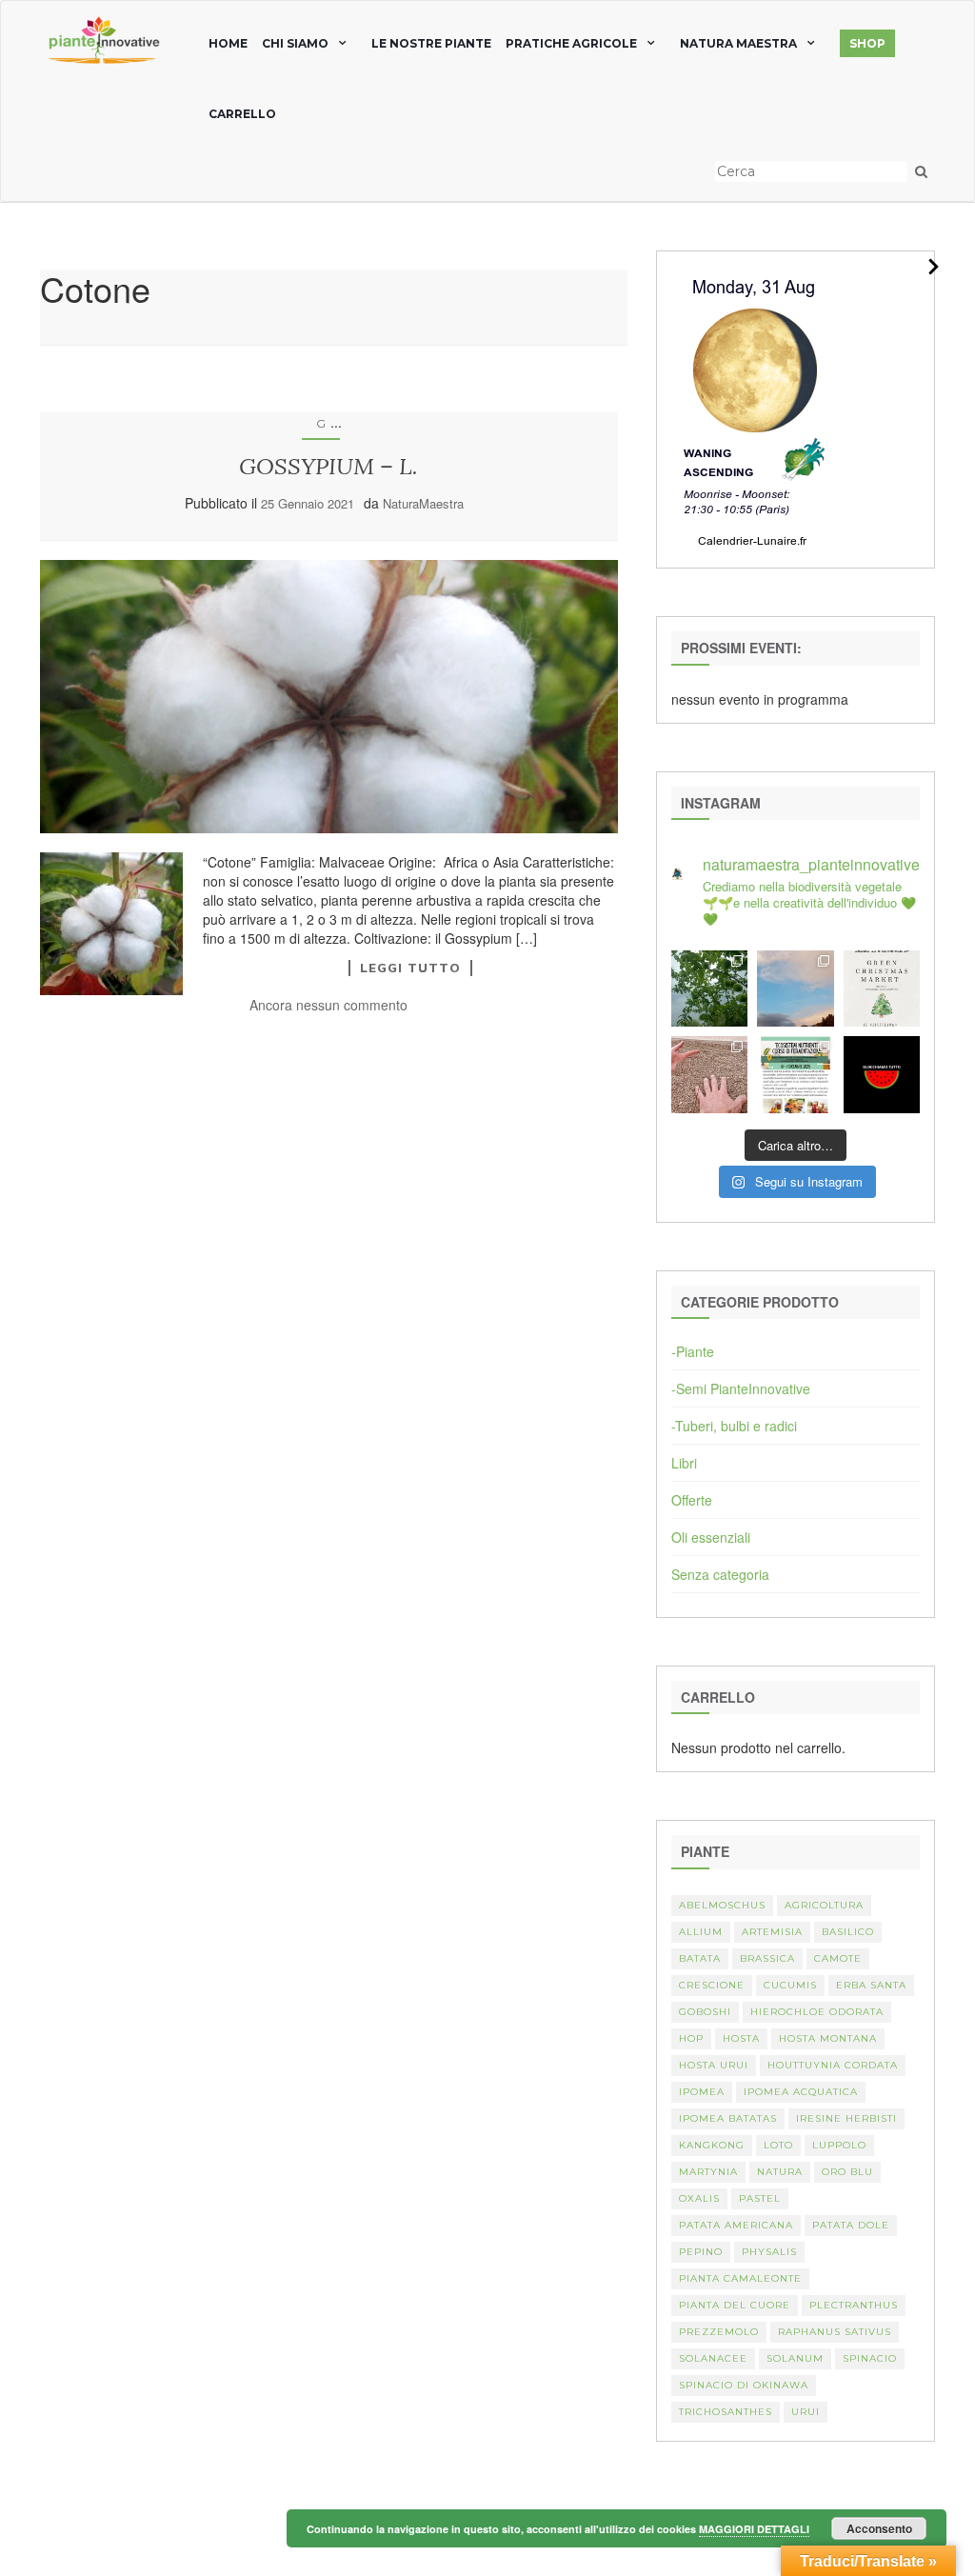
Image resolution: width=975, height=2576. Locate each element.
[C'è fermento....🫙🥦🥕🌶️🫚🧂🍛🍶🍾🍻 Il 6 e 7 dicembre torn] (795, 1074)
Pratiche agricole (571, 43)
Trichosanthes (726, 2412)
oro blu (847, 2172)
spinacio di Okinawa (744, 2385)
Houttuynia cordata (833, 2065)
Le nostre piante (431, 43)
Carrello (242, 114)
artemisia (772, 1932)
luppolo (839, 2145)
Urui (806, 2412)
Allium (701, 1932)
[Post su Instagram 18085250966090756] (882, 988)
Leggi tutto (410, 968)
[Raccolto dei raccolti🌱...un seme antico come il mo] (709, 1074)
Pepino (701, 2252)
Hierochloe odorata (817, 2012)
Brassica (767, 1958)
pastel (760, 2198)
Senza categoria (720, 1574)
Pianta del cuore (735, 2305)
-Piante (693, 1351)
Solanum (795, 2358)
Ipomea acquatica (801, 2092)
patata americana (736, 2225)
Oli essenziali (711, 1537)
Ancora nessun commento (328, 1005)
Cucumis (790, 1985)
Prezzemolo (719, 2332)
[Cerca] (921, 171)
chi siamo (295, 43)
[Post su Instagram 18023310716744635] (882, 1074)
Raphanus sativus (835, 2332)
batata (700, 1958)
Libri (684, 1463)
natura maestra (738, 43)
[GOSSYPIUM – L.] (329, 696)
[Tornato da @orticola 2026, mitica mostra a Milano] (795, 988)
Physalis (769, 2252)
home (228, 43)
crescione (712, 1985)
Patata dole (851, 2225)
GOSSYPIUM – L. (328, 466)
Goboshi (705, 2012)
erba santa (871, 1985)
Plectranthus (854, 2305)
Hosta (741, 2038)
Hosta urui (714, 2065)
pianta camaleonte (740, 2278)
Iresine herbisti (846, 2118)
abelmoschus (722, 1905)
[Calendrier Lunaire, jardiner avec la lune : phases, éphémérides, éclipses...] (753, 408)
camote (838, 1958)
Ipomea (702, 2092)
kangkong (712, 2145)
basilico (848, 1932)
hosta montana (828, 2038)
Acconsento (879, 2528)
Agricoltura (824, 1905)
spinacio (870, 2358)
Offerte (692, 1500)
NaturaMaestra (423, 503)
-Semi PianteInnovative (741, 1388)
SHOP (867, 43)
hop (691, 2038)
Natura (780, 2172)
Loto (778, 2145)
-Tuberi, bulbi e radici (734, 1426)
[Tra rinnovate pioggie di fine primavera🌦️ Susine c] (709, 988)
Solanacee (713, 2358)
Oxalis (699, 2198)
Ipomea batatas (728, 2118)
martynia (708, 2172)
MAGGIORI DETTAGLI (754, 2529)
